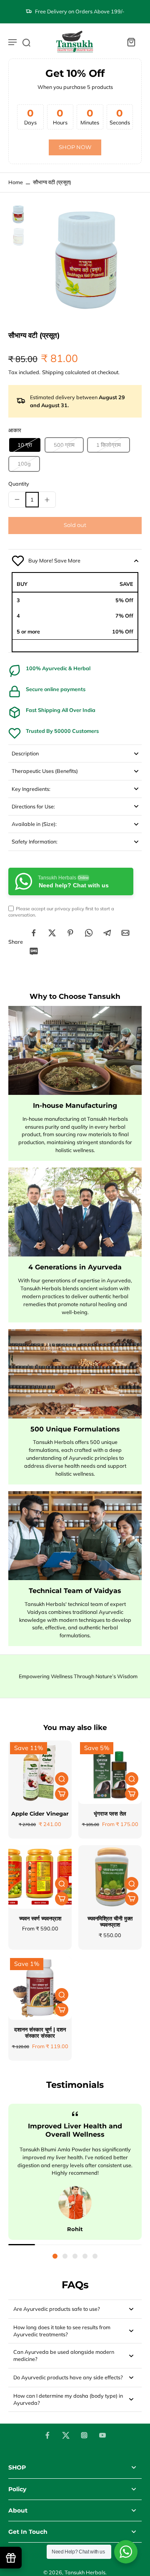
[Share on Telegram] (107, 933)
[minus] (17, 499)
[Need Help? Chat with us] (126, 2552)
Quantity (19, 484)
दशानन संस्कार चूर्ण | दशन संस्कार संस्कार (40, 2033)
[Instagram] (84, 2435)
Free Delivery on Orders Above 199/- (80, 11)
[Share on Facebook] (34, 933)
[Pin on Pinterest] (70, 933)
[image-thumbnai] (18, 214)
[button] (75, 526)
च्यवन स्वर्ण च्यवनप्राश (40, 1919)
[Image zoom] (87, 259)
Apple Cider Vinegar (40, 1814)
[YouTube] (102, 2435)
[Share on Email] (125, 933)
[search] (26, 42)
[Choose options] (62, 1794)
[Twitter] (66, 2435)
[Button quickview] (62, 1779)
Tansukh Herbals (85, 2572)
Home (16, 182)
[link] (75, 148)
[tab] (55, 2256)
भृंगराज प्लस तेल (110, 1814)
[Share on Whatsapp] (89, 933)
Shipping (54, 372)
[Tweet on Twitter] (52, 933)
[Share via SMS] (34, 951)
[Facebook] (47, 2435)
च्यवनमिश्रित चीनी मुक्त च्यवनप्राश (110, 1922)
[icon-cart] (131, 42)
